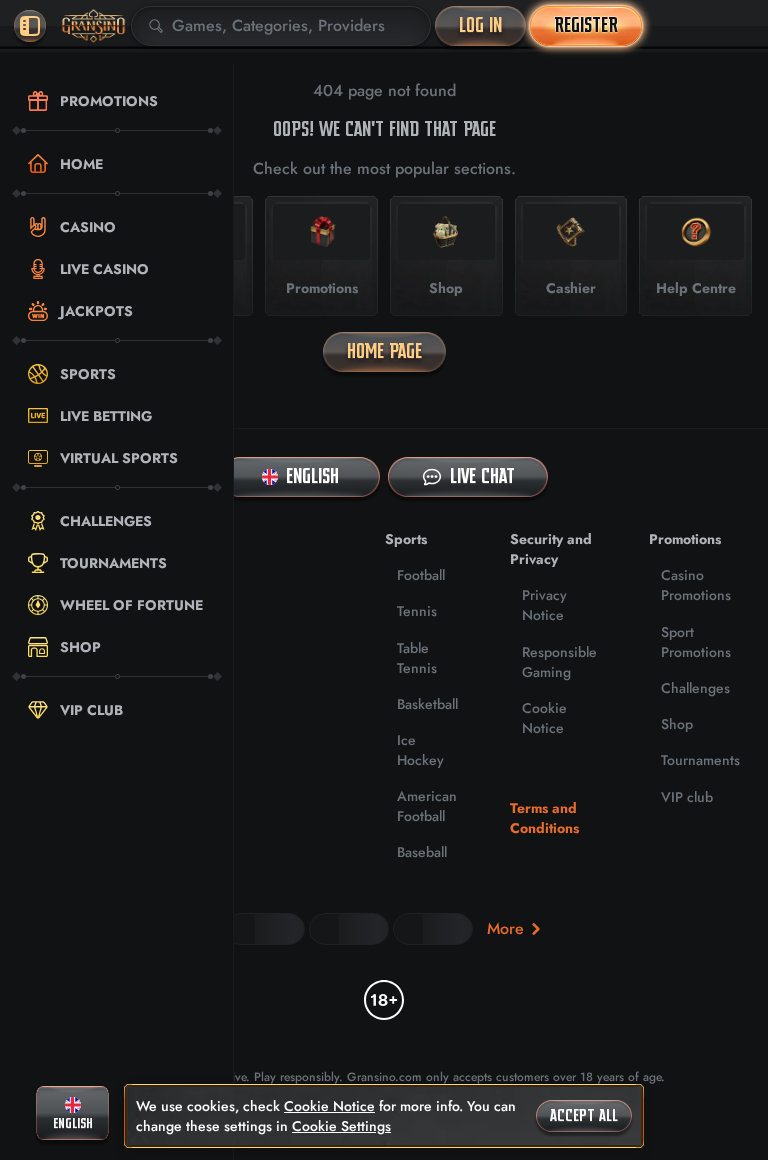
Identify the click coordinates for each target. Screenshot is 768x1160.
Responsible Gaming (559, 662)
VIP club (687, 797)
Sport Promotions (696, 642)
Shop (677, 724)
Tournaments (700, 760)
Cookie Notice (544, 718)
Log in (480, 25)
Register (586, 25)
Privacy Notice (544, 605)
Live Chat (482, 476)
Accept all (584, 1116)
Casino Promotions (696, 585)
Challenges (695, 688)
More (505, 928)
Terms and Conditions (544, 818)
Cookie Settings (341, 1126)
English (312, 476)
